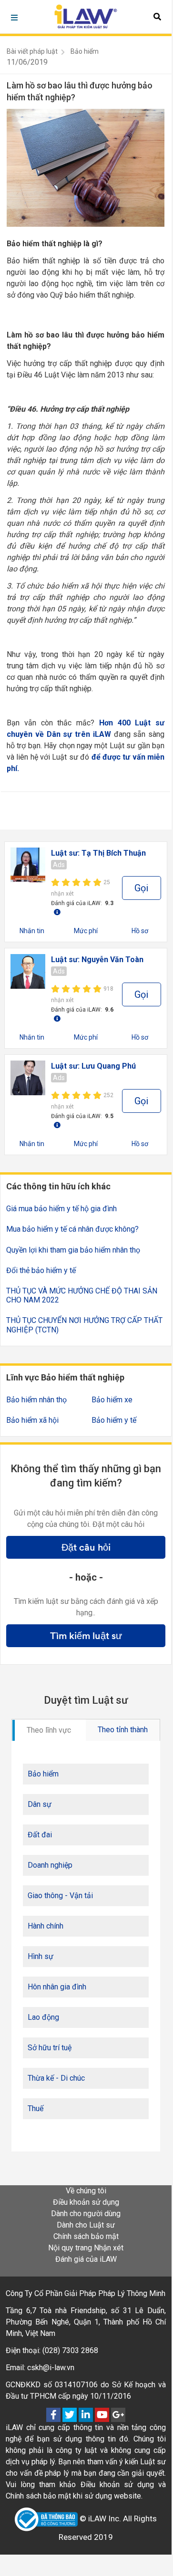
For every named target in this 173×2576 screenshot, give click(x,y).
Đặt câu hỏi (86, 1547)
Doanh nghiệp (50, 1865)
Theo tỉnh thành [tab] (123, 1730)
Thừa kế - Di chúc (56, 2078)
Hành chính (46, 1926)
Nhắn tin (32, 931)
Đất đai (40, 1835)
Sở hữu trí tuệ (50, 2048)
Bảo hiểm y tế (114, 1420)
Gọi (141, 888)
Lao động (43, 2017)
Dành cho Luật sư (86, 2225)
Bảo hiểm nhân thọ (36, 1400)
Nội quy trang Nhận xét (86, 2248)
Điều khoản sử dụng (86, 2202)
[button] (157, 17)
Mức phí (86, 931)
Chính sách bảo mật (86, 2236)
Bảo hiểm (85, 51)
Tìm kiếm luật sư (86, 1636)
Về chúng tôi (86, 2191)
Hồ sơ (140, 931)
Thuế (36, 2108)
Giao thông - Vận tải (60, 1896)
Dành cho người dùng (86, 2214)
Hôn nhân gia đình (57, 1987)
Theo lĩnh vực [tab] (49, 1730)
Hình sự (41, 1956)
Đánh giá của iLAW (86, 2259)
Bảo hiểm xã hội (32, 1420)
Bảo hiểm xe (112, 1400)
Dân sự (40, 1804)
